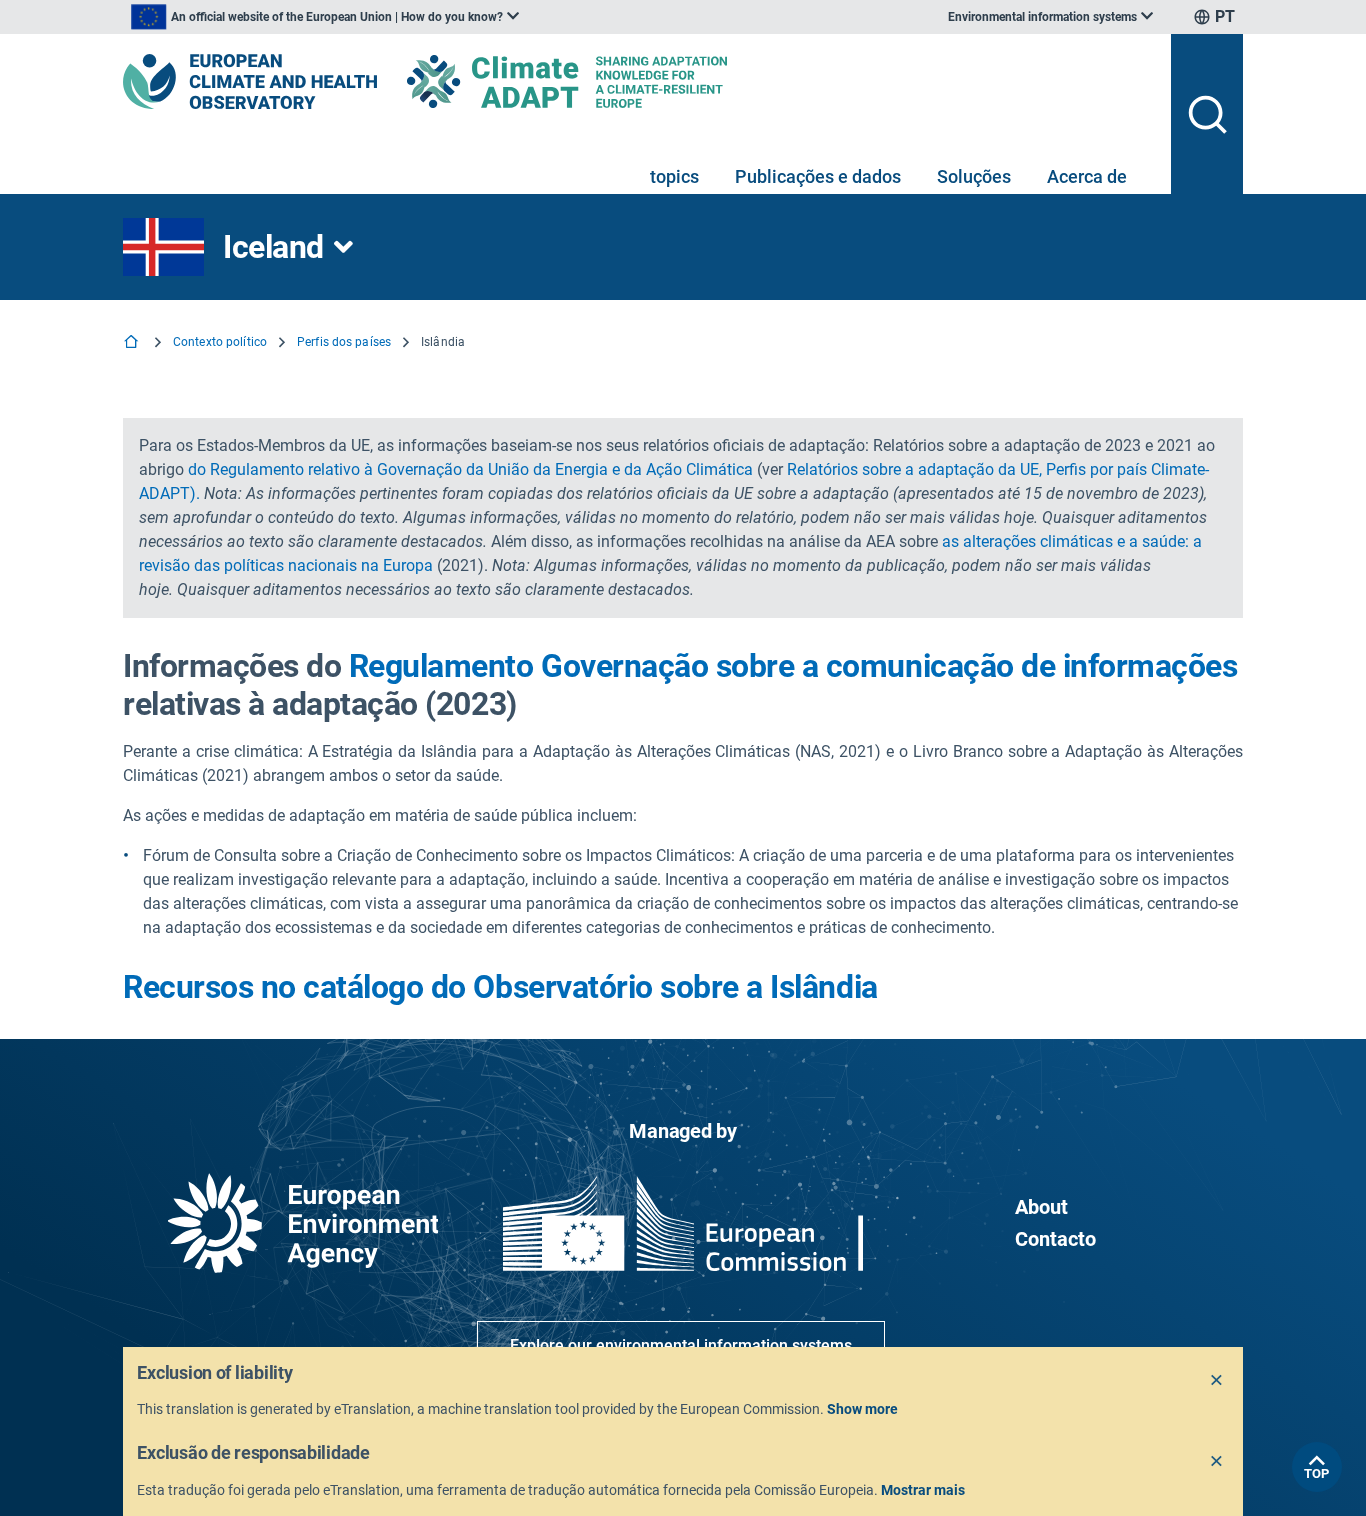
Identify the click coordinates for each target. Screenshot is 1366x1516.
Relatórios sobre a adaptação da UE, (914, 469)
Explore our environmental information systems (681, 1345)
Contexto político (220, 342)
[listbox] (325, 17)
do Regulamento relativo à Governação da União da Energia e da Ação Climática (470, 469)
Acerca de (1087, 176)
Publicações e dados (818, 176)
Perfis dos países (344, 342)
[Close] (1217, 1381)
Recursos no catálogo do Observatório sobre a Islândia (500, 987)
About (1041, 1207)
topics (674, 176)
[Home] (133, 343)
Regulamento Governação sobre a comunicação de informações (793, 666)
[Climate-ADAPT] (607, 81)
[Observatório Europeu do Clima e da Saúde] (250, 81)
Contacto (1055, 1239)
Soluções (974, 176)
